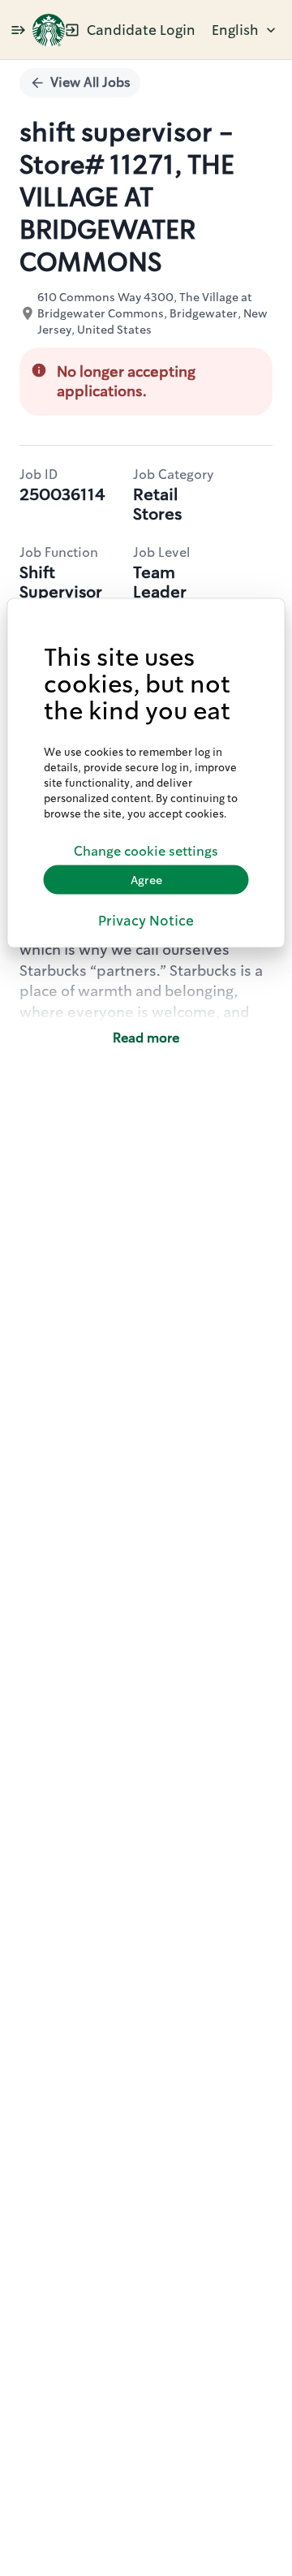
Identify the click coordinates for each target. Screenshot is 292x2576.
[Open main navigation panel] (18, 30)
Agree (146, 879)
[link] (49, 30)
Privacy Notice (146, 921)
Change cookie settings (146, 850)
